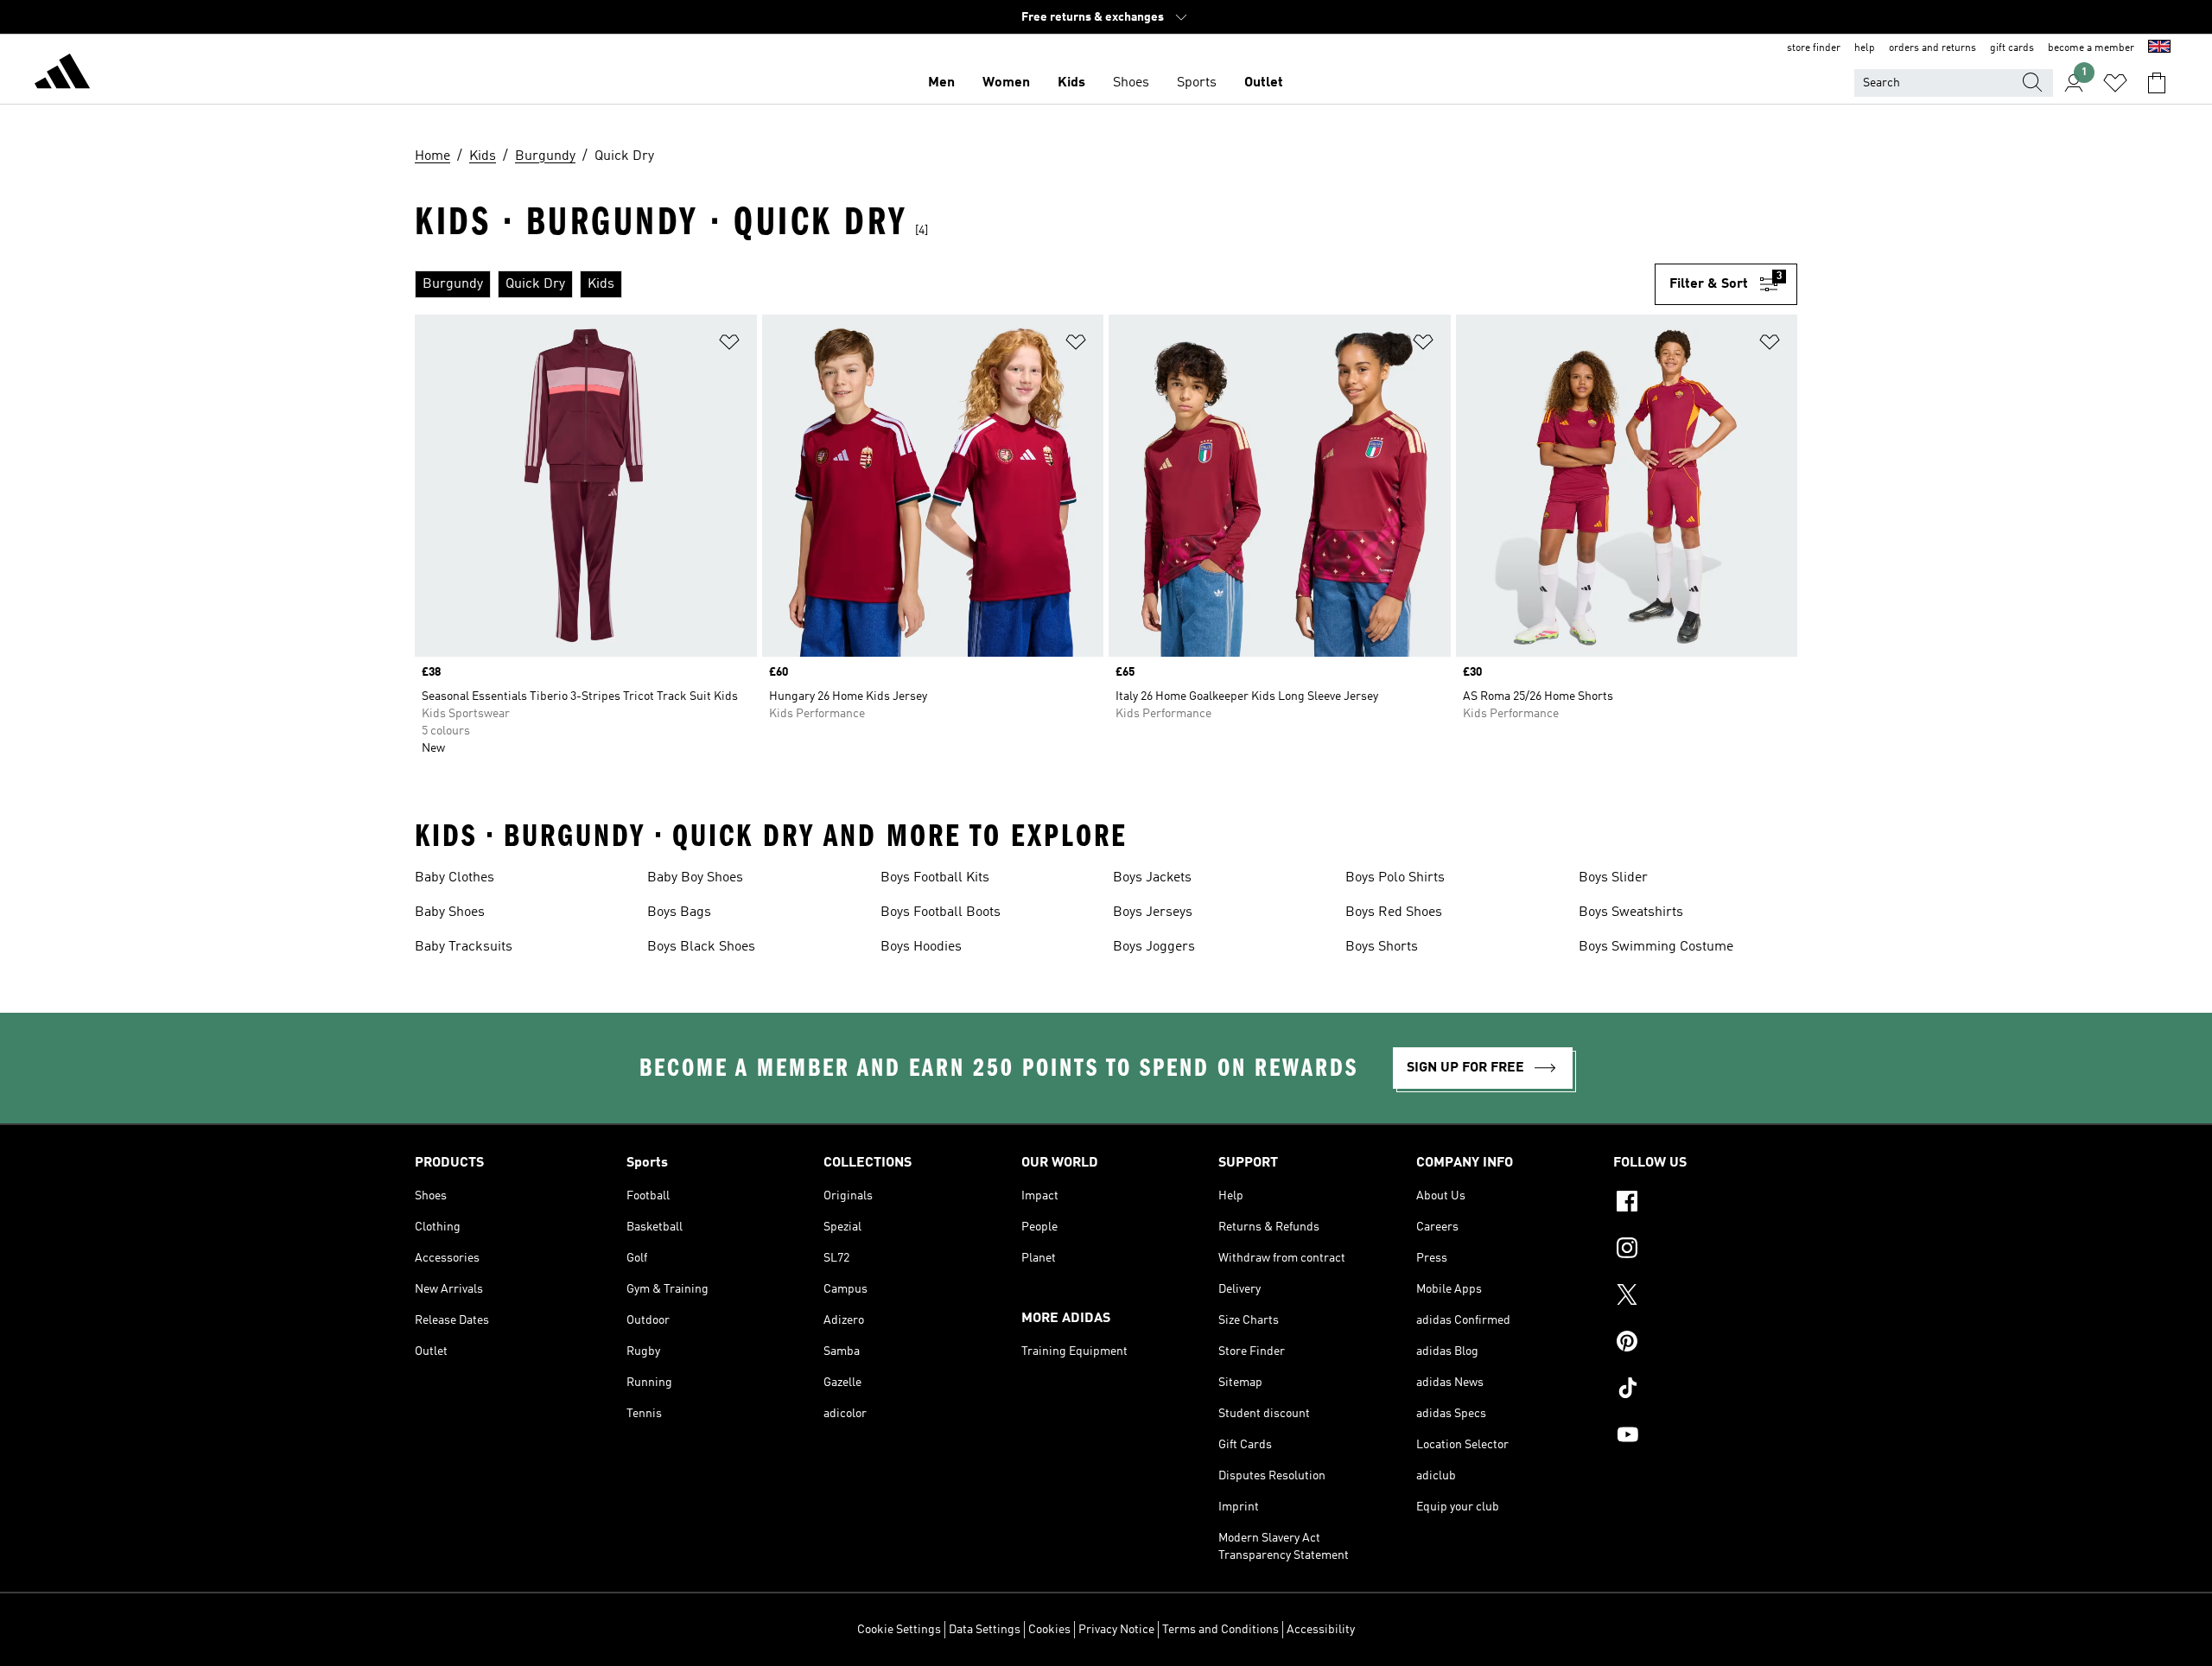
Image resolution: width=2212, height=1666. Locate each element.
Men (941, 83)
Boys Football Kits (935, 878)
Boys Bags (679, 912)
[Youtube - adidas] (1705, 1437)
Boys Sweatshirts (1631, 912)
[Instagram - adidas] (1705, 1250)
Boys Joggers (1154, 947)
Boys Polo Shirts (1395, 878)
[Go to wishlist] (2115, 83)
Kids (1071, 83)
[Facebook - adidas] (1705, 1204)
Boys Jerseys (1153, 912)
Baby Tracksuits (464, 947)
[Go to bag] (2157, 83)
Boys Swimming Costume (1656, 947)
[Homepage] (62, 74)
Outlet (1264, 83)
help (1865, 48)
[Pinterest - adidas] (1705, 1344)
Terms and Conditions (1220, 1630)
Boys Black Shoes (701, 947)
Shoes (1131, 83)
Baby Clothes (454, 878)
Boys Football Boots (941, 912)
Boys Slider (1613, 878)
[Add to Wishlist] (729, 345)
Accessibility (1321, 1630)
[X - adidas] (1705, 1297)
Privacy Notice (1116, 1630)
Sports (1197, 83)
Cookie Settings (899, 1630)
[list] (1035, 284)
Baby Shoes (450, 912)
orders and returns (1932, 48)
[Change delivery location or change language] (2159, 48)
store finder (1814, 48)
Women (1006, 83)
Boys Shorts (1382, 947)
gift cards (2012, 48)
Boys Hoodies (921, 947)
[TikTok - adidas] (1705, 1390)
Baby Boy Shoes (695, 878)
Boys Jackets (1152, 878)
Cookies (1049, 1630)
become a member (2091, 48)
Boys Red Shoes (1394, 912)
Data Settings (985, 1630)
